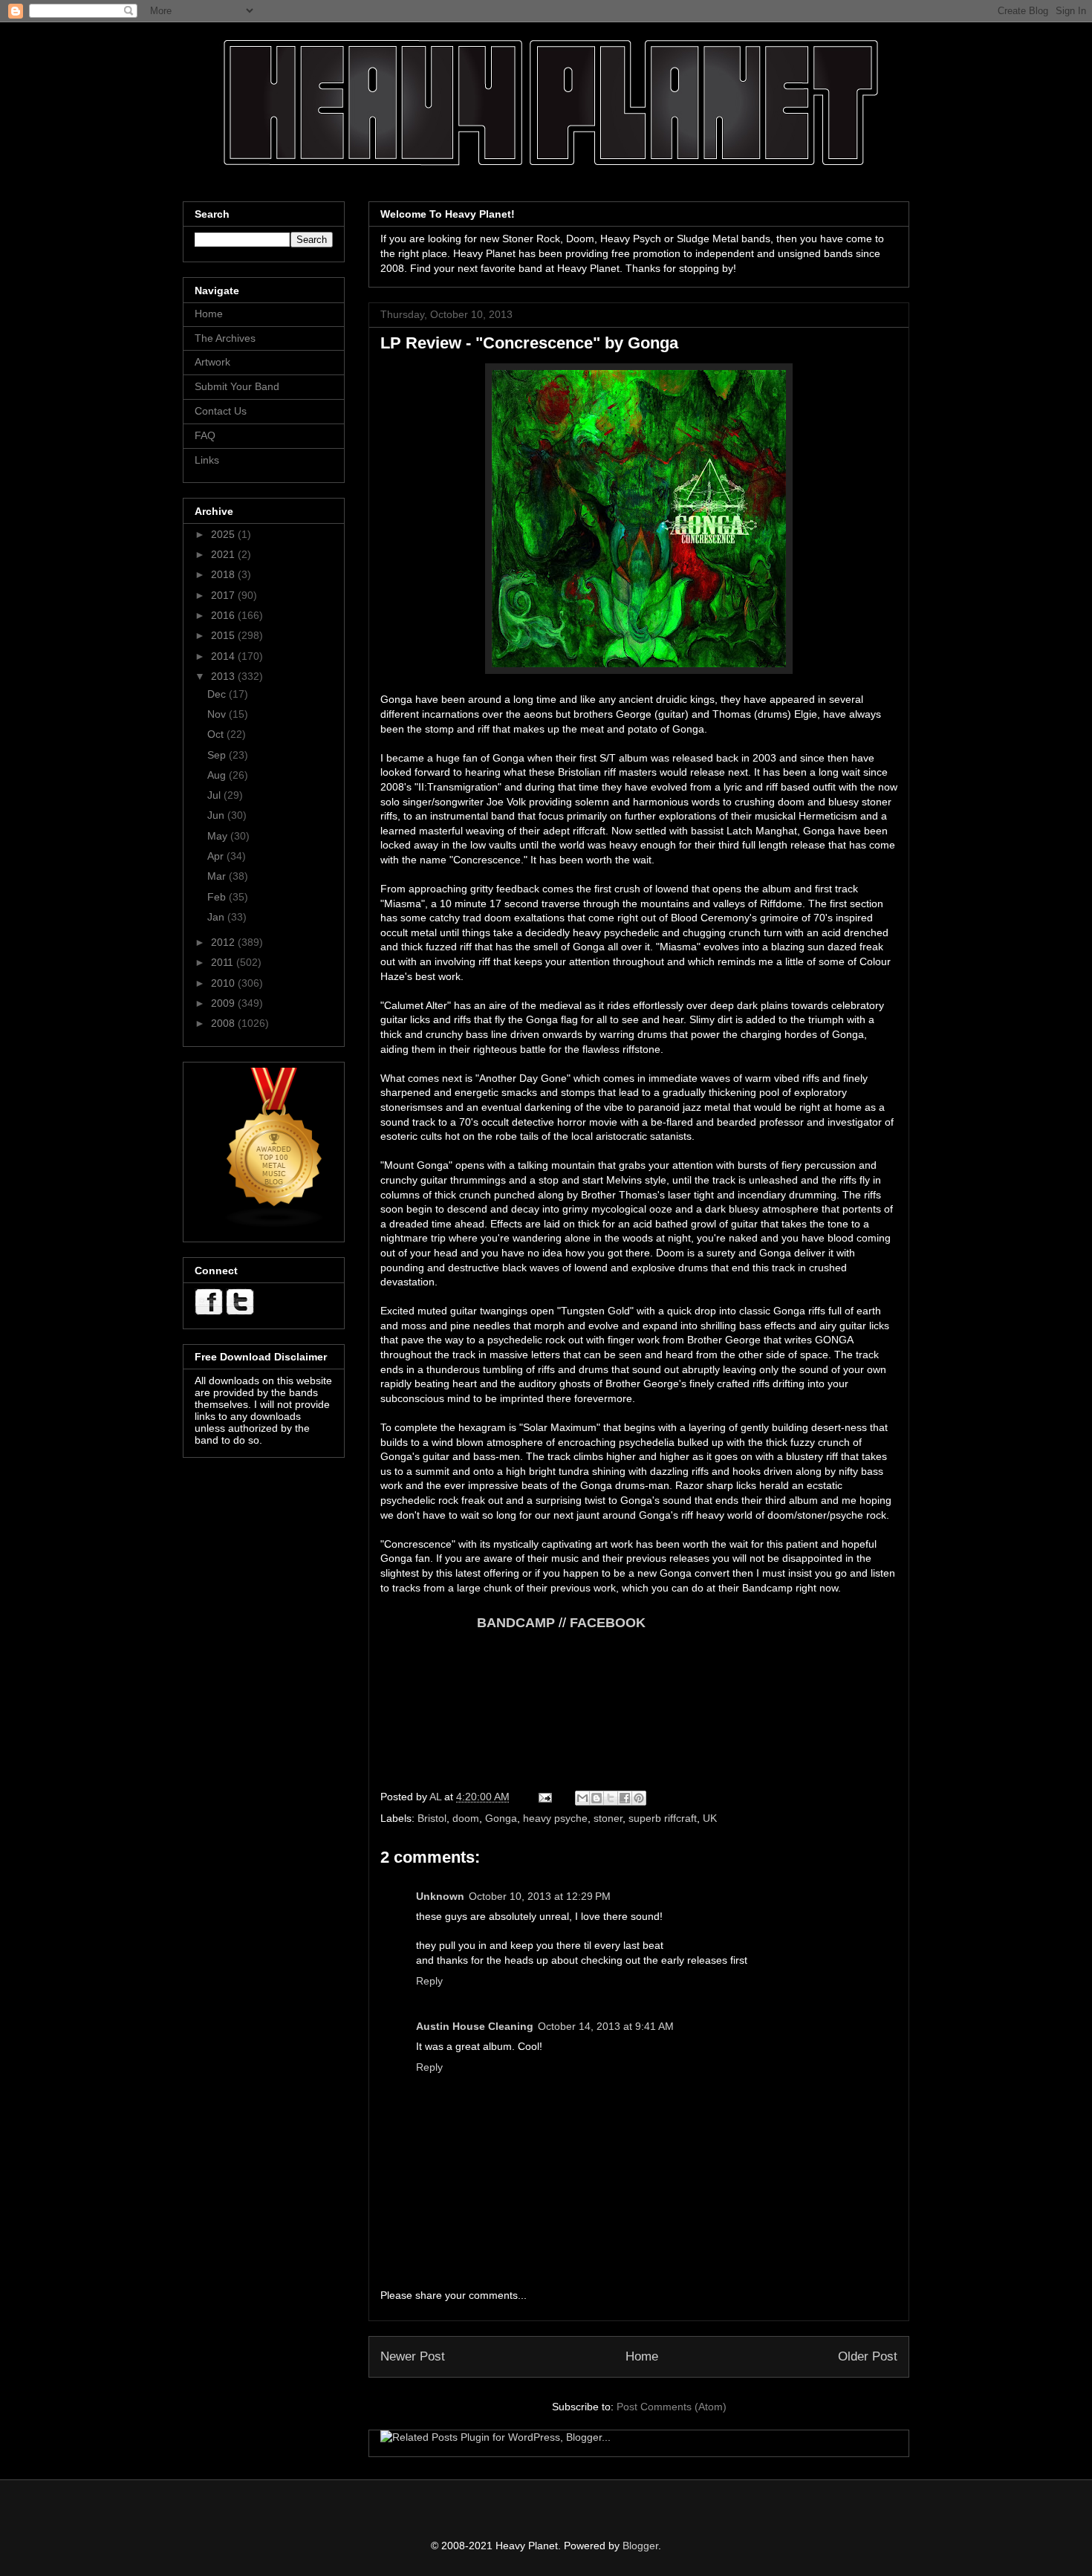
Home (642, 2356)
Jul (215, 795)
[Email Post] (544, 1797)
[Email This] (582, 1798)
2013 (224, 676)
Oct (217, 734)
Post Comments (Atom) (672, 2407)
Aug (218, 775)
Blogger (640, 2546)
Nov (218, 714)
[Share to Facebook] (625, 1798)
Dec (218, 694)
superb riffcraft (663, 1818)
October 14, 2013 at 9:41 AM (606, 2026)
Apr (217, 856)
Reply (429, 1981)
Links (207, 460)
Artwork (212, 362)
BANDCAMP (468, 1623)
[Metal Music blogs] (275, 1224)
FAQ (205, 435)
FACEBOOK (608, 1623)
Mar (218, 876)
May (219, 836)
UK (710, 1818)
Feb (218, 897)
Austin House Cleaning (475, 2026)
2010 (224, 983)
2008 (224, 1023)
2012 (224, 942)
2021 (224, 554)
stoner (608, 1818)
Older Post (868, 2356)
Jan (217, 917)
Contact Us (221, 411)
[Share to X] (611, 1798)
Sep (218, 755)
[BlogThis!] (597, 1798)
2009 (224, 1003)
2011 (224, 962)
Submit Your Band (237, 386)
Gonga (501, 1818)
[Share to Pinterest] (639, 1798)
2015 (224, 635)
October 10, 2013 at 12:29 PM (540, 1896)
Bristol (432, 1818)
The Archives (225, 338)
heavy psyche (555, 1818)
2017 (224, 595)
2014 (224, 656)
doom (466, 1818)
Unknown (440, 1896)
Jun (217, 815)
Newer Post (413, 2356)
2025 (224, 534)
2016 (224, 615)
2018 (224, 574)
